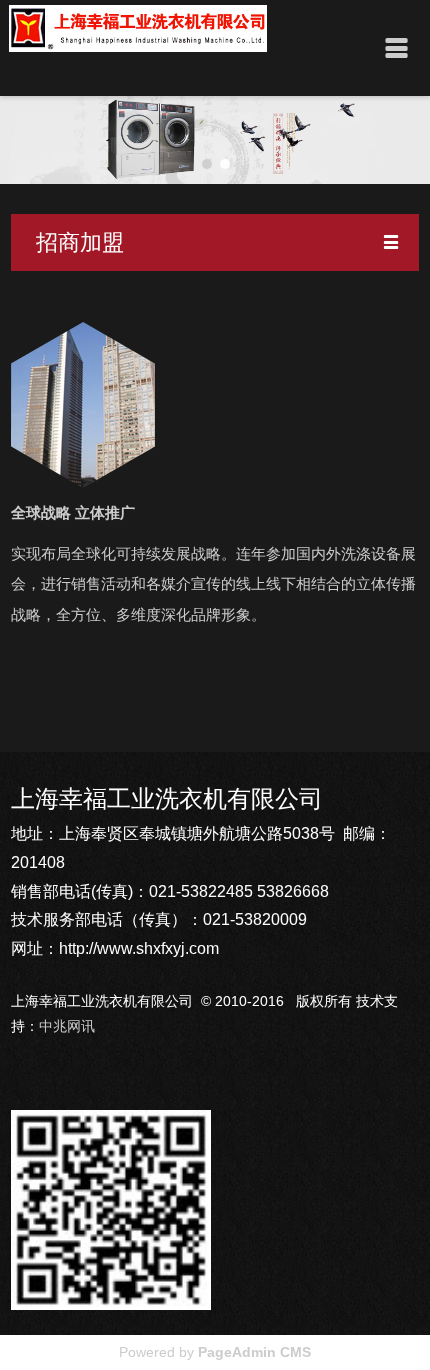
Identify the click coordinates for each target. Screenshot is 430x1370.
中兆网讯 (67, 1026)
